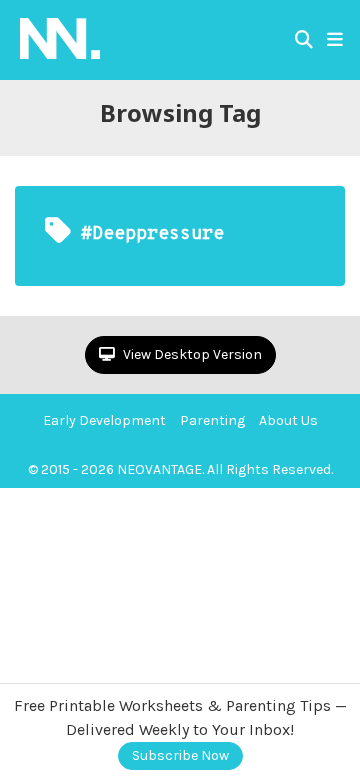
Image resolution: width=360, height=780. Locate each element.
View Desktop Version (191, 354)
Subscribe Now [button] (180, 755)
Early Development (104, 420)
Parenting (212, 420)
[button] (335, 40)
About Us (288, 420)
